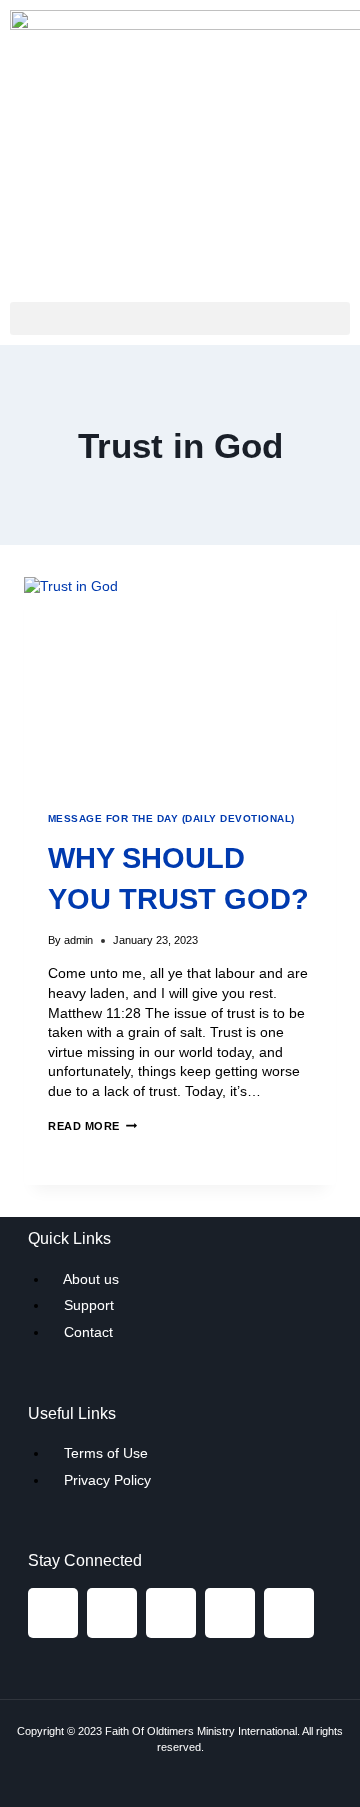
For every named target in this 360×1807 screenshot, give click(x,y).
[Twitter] (171, 1613)
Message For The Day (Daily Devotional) (171, 818)
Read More (92, 1126)
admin (78, 940)
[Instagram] (112, 1613)
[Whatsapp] (289, 1613)
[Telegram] (230, 1613)
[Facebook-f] (53, 1613)
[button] (180, 318)
